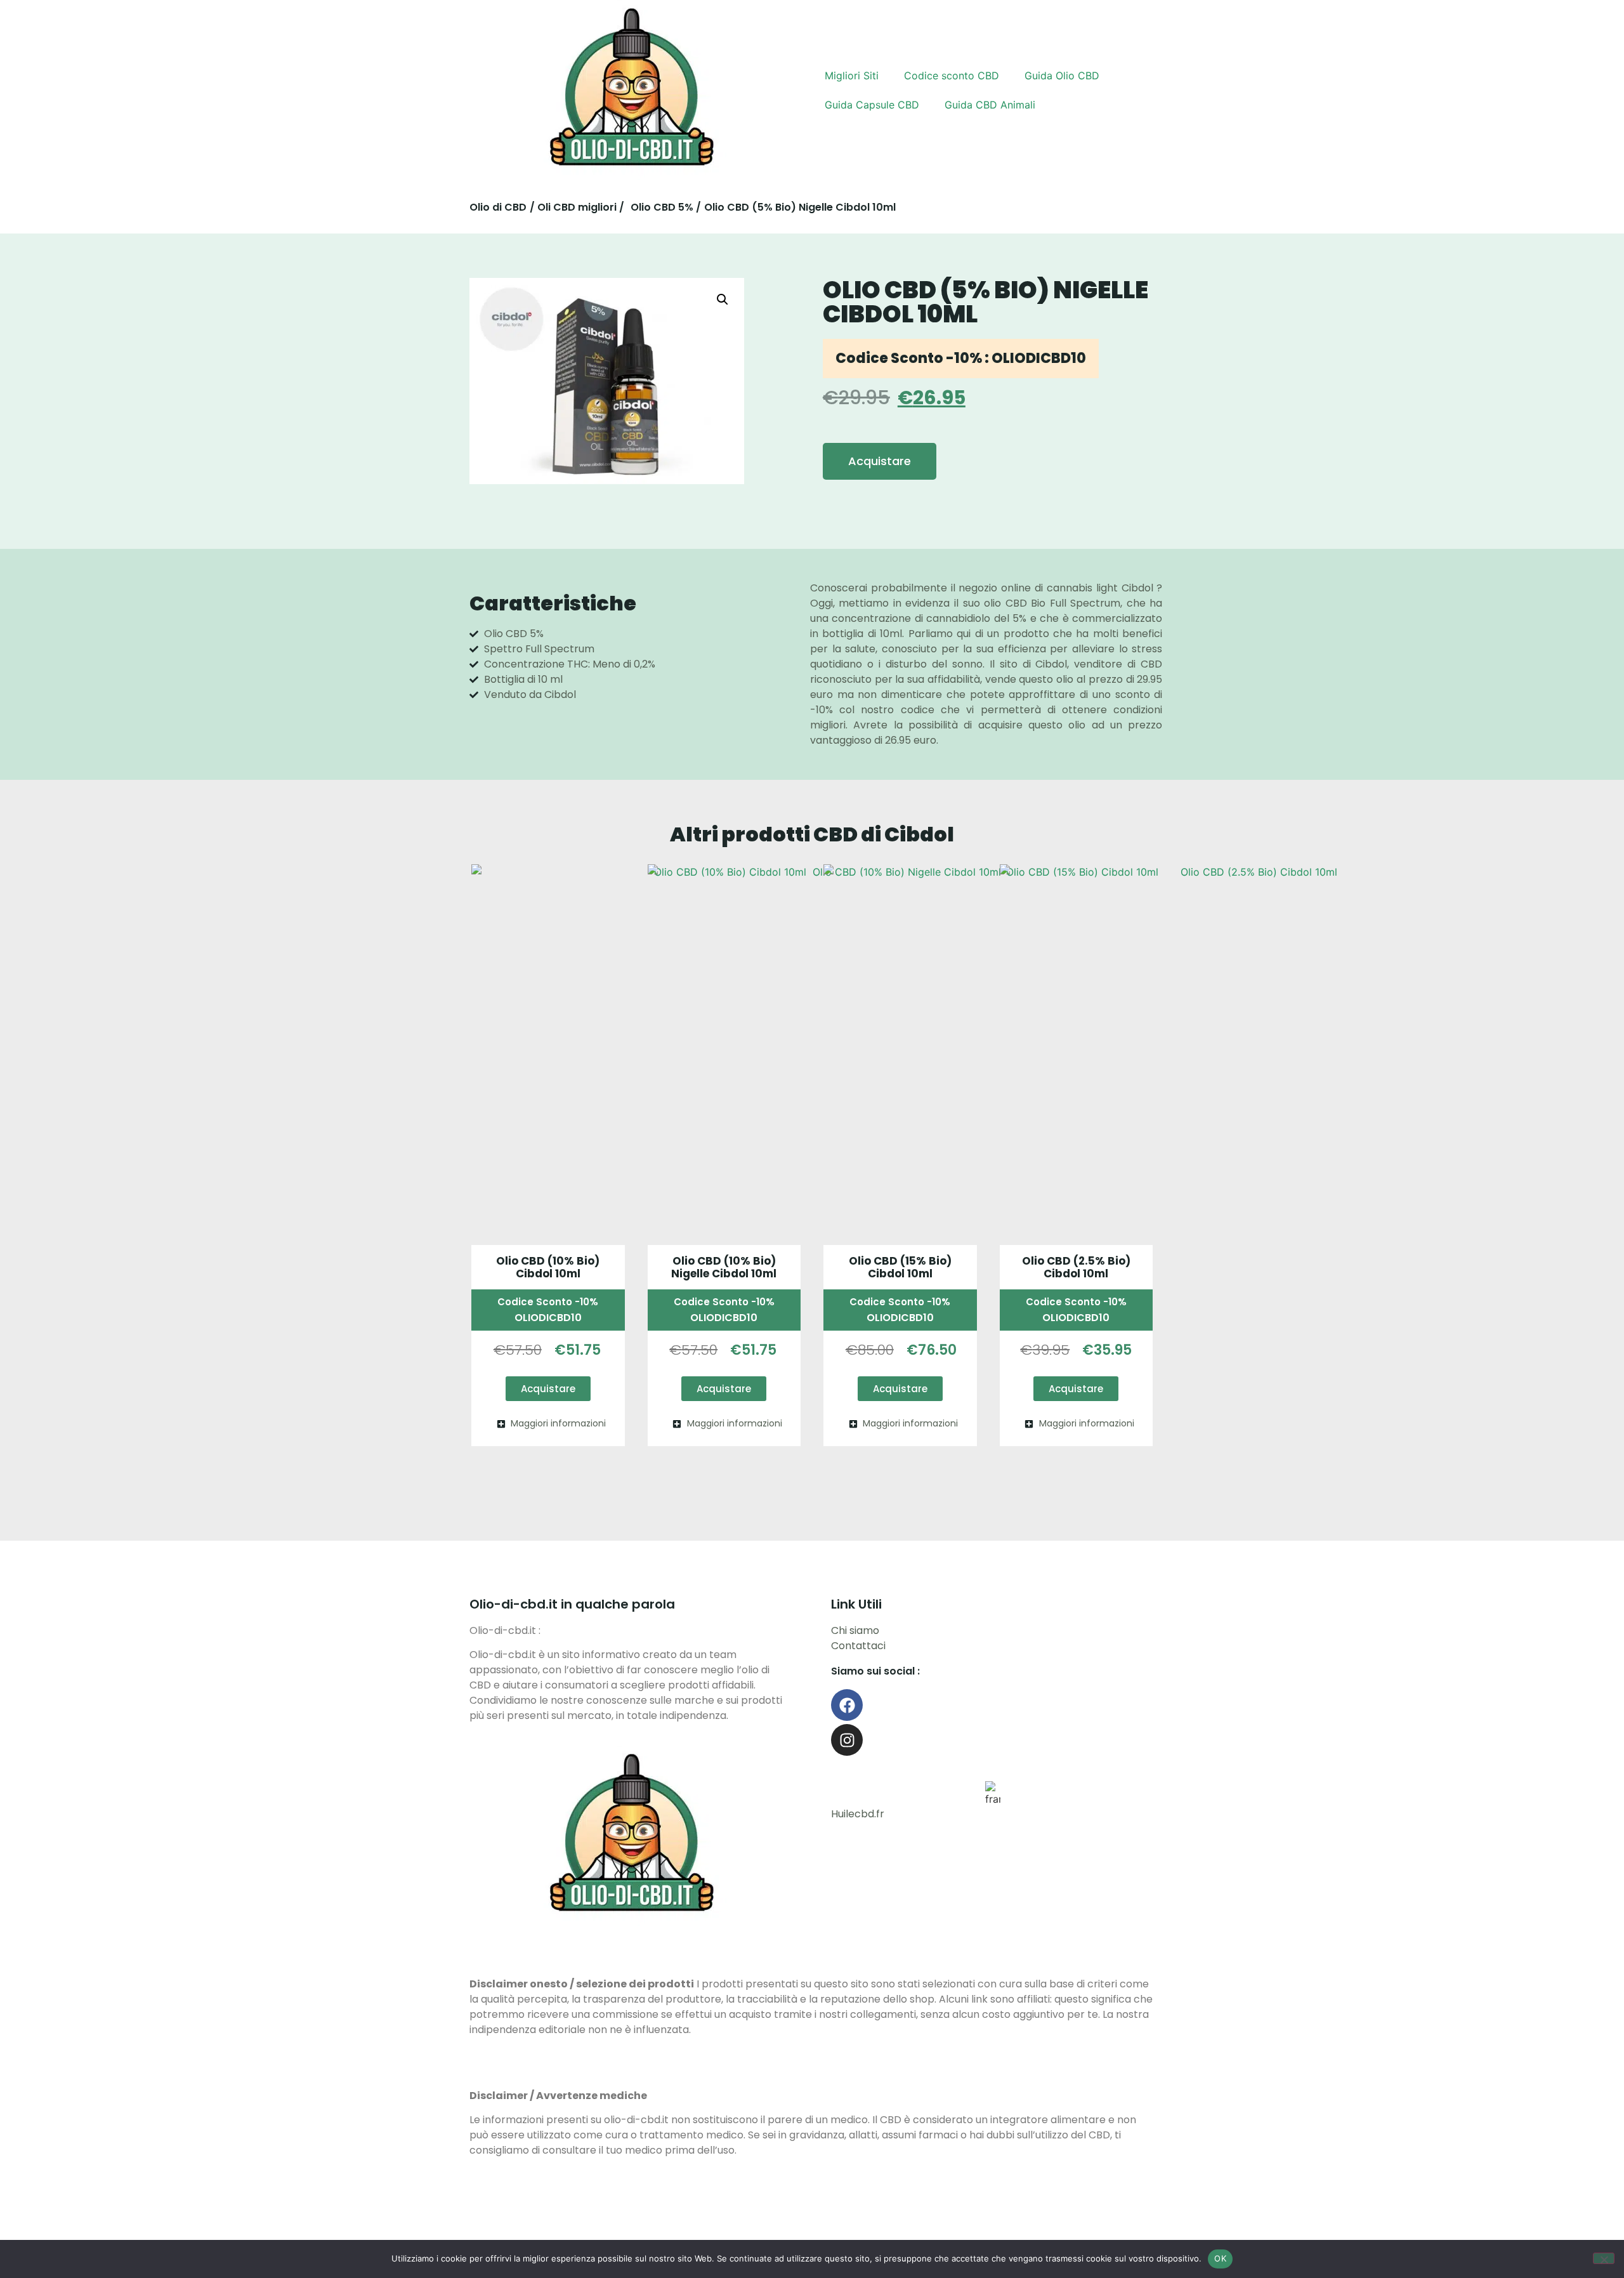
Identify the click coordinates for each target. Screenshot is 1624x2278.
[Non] (1604, 2258)
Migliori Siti (852, 76)
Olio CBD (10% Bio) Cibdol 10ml (548, 1267)
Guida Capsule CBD (872, 105)
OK (1220, 2258)
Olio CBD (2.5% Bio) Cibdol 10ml (1076, 1267)
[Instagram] (847, 1740)
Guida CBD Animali (990, 105)
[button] (723, 300)
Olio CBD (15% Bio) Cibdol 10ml (900, 1267)
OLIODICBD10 (548, 1318)
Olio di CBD (498, 207)
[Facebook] (847, 1705)
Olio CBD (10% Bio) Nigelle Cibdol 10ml (724, 1267)
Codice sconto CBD (952, 76)
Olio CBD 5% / (666, 207)
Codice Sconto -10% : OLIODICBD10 (961, 358)
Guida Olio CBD (1062, 76)
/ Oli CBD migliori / (577, 207)
